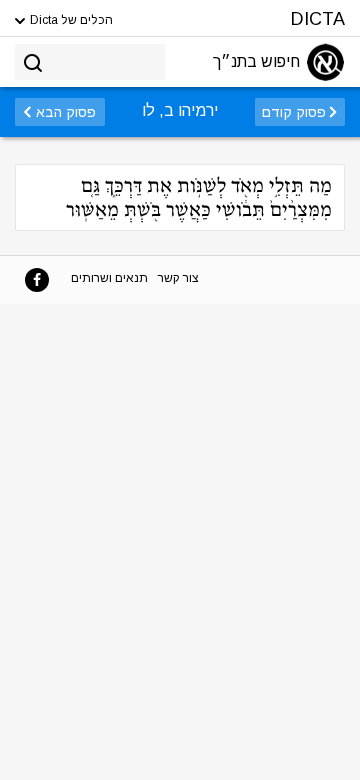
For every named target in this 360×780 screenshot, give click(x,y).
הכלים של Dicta (70, 20)
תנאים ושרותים (109, 278)
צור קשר (178, 278)
